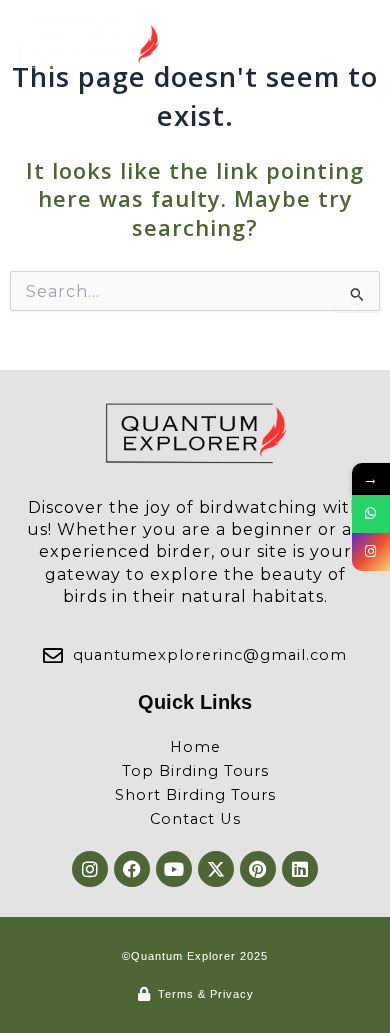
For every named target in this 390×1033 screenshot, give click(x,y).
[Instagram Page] (371, 552)
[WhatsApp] (371, 514)
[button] (353, 45)
